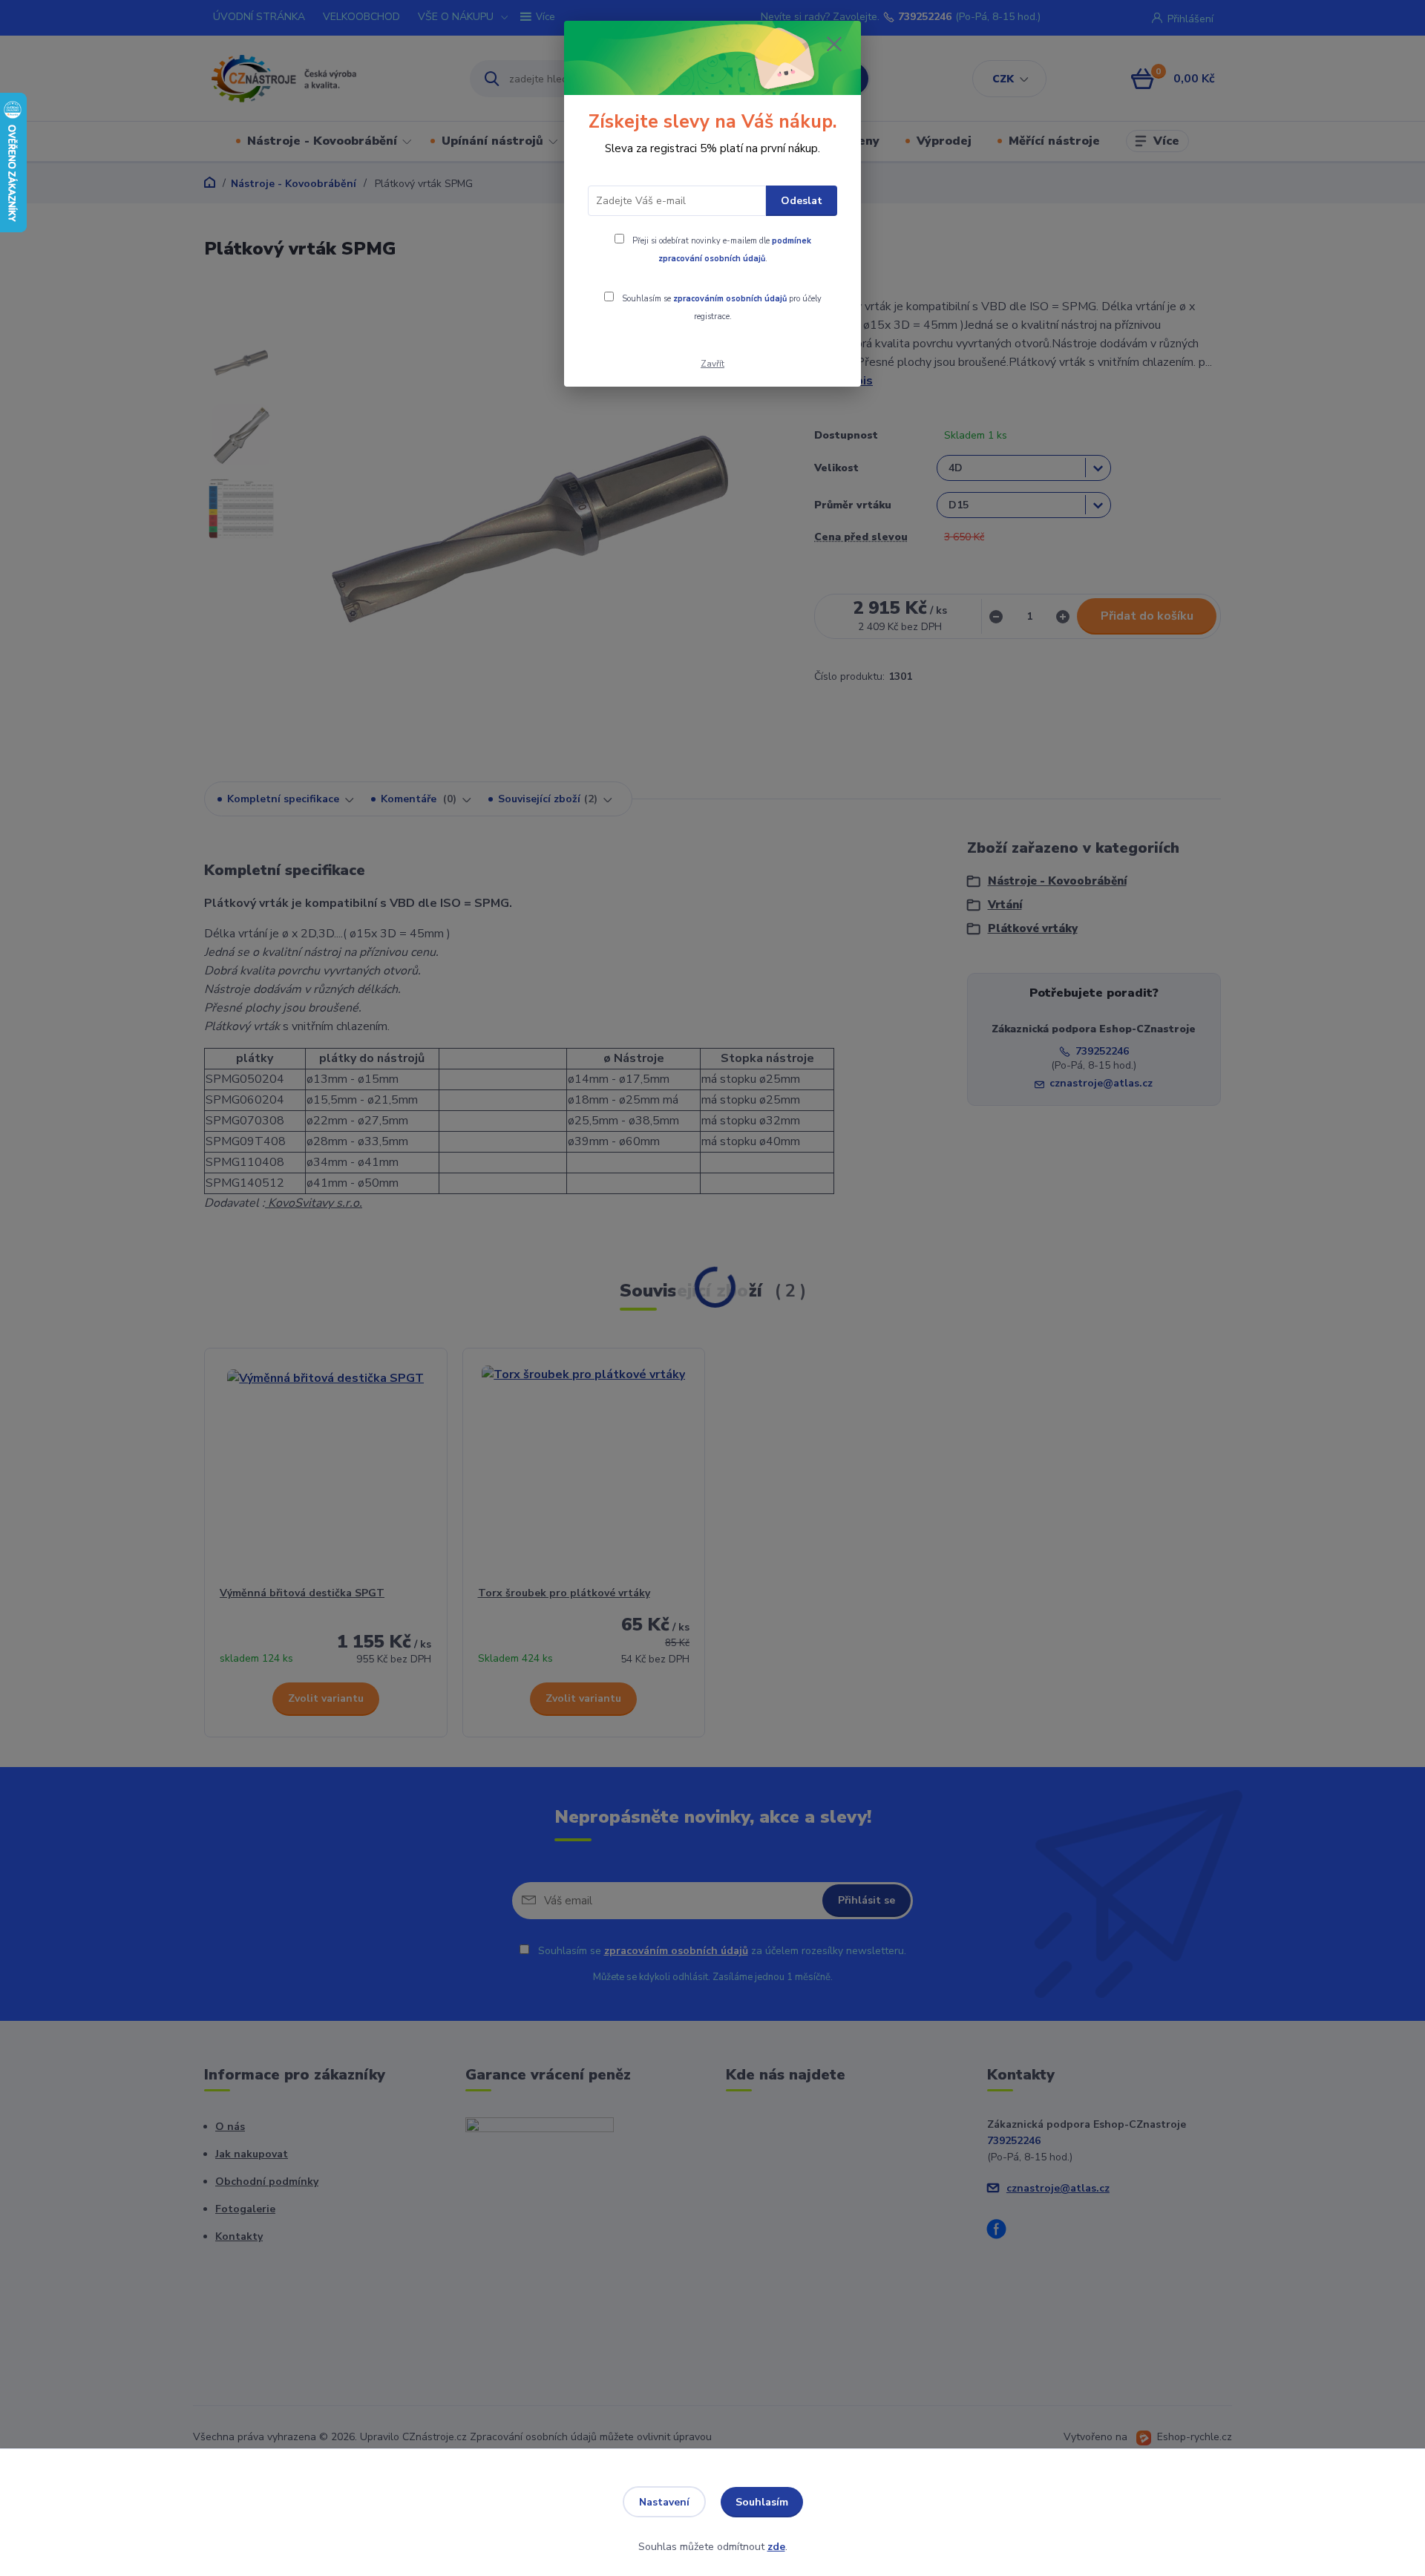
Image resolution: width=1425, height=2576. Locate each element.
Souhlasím (762, 2502)
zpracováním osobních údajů (730, 299)
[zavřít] (834, 44)
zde (776, 2547)
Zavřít (712, 364)
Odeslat (802, 201)
